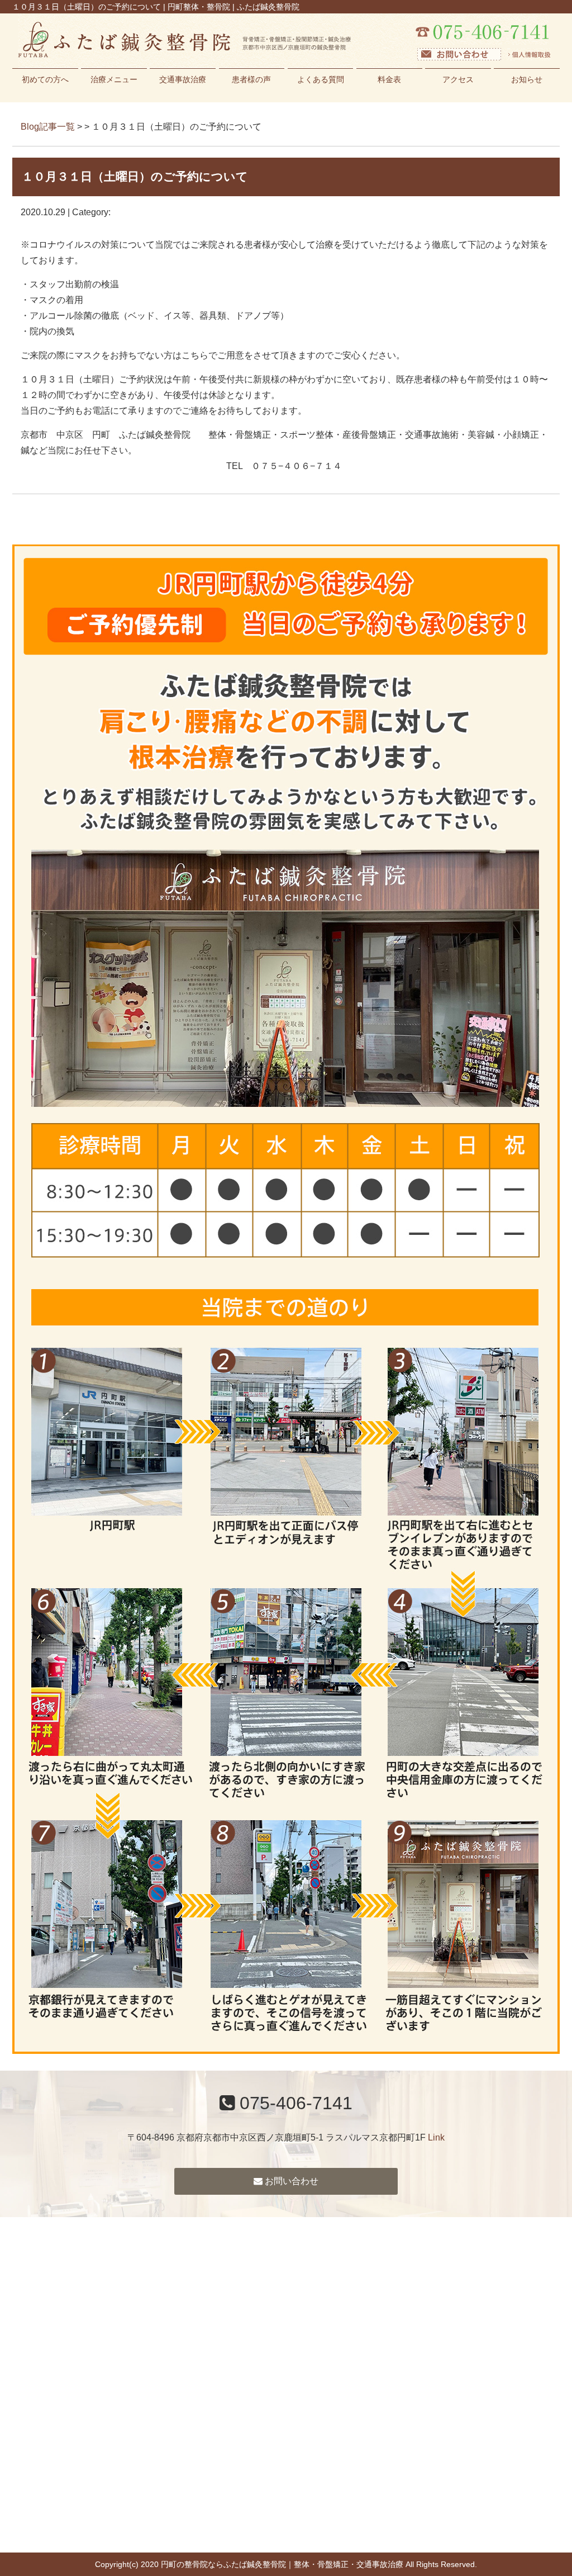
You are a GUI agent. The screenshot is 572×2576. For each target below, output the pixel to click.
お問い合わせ (290, 2181)
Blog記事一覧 (48, 127)
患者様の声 (251, 79)
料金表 (389, 79)
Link (436, 2137)
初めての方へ (45, 79)
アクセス (458, 79)
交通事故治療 (183, 79)
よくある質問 (321, 79)
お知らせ (527, 79)
